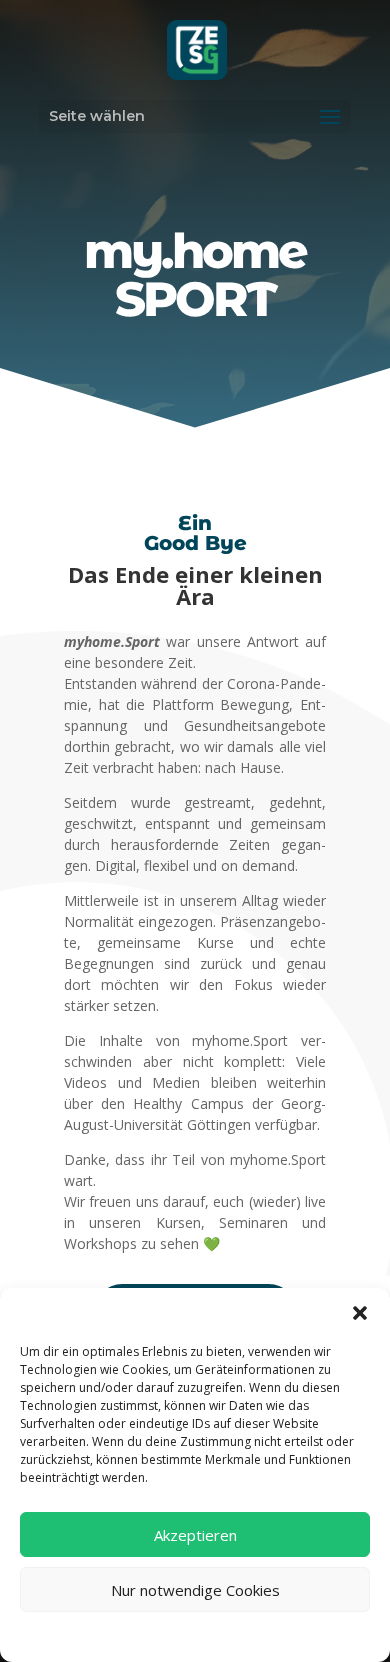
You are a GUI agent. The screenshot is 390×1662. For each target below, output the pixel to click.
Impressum (267, 1634)
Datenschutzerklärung (163, 1634)
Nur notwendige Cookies (195, 1590)
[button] (360, 1313)
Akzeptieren (195, 1535)
